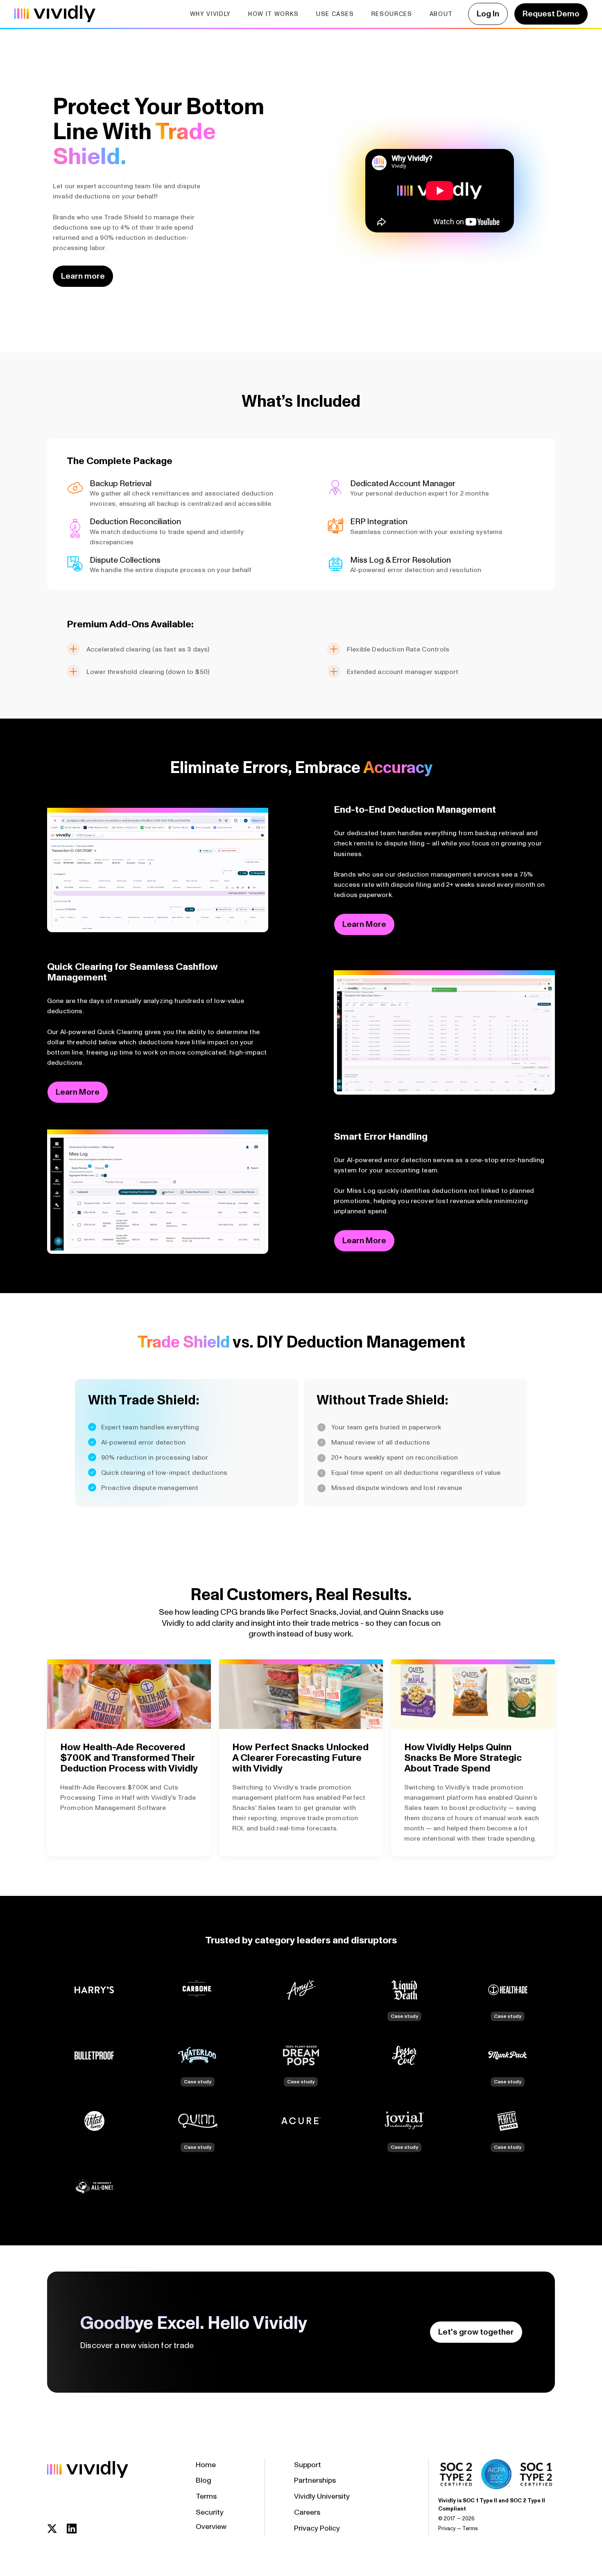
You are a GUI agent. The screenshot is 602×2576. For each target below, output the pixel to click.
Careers (307, 2512)
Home (206, 2465)
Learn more (83, 276)
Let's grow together (476, 2332)
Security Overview (211, 2520)
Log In (488, 14)
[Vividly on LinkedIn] (75, 2529)
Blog (204, 2480)
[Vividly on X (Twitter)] (55, 2529)
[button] (210, 14)
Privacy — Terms (458, 2529)
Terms (206, 2496)
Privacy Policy (317, 2528)
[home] (55, 14)
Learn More (364, 924)
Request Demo (551, 14)
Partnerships (315, 2480)
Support (308, 2465)
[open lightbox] (158, 872)
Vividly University (322, 2496)
